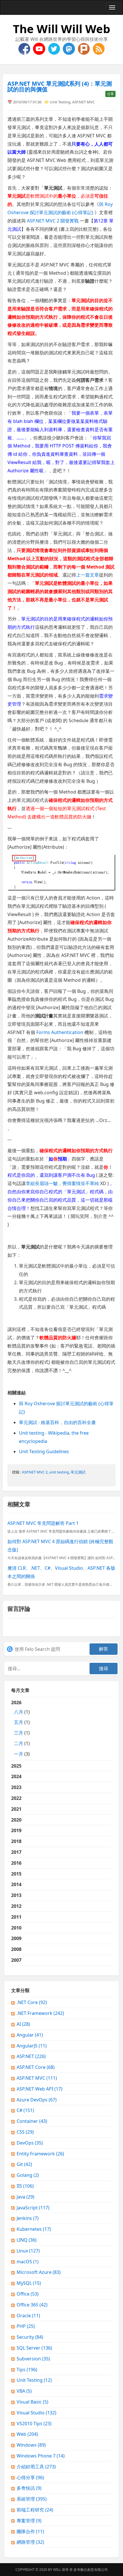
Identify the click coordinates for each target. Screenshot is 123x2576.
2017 (16, 1852)
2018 (16, 1841)
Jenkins (28, 2218)
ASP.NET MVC (83, 102)
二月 (19, 1743)
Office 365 (32, 2305)
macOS (28, 2262)
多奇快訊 (29, 2488)
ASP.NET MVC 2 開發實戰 (53, 221)
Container (32, 2121)
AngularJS (32, 2046)
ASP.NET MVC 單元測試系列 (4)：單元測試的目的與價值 (60, 86)
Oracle (28, 2316)
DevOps (30, 2143)
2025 (16, 1766)
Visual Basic (32, 2402)
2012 (16, 1906)
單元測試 (78, 1472)
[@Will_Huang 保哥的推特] (55, 48)
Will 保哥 (61, 2570)
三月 (19, 1733)
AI (23, 2024)
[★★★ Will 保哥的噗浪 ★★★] (84, 48)
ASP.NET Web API (39, 2089)
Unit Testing (60, 102)
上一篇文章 (88, 575)
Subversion (33, 2359)
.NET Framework (40, 2013)
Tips (27, 2370)
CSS (25, 2132)
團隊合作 (30, 2531)
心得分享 (30, 2477)
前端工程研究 (35, 2510)
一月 (19, 1754)
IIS (25, 2186)
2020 (16, 1820)
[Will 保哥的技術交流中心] (25, 48)
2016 (16, 1863)
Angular (30, 2035)
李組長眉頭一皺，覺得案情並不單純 (62, 1183)
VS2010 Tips (34, 2424)
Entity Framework (40, 2154)
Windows (31, 2445)
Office (28, 2294)
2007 (16, 1960)
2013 (16, 1895)
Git (24, 2164)
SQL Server (34, 2348)
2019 (16, 1830)
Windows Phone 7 (41, 2456)
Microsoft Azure (39, 2272)
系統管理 (32, 2499)
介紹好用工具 (36, 2467)
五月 (19, 1722)
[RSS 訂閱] (99, 48)
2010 (16, 1928)
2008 (16, 1949)
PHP (26, 2326)
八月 (19, 1712)
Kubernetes (34, 2229)
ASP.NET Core (36, 2067)
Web (27, 2434)
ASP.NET (31, 2056)
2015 (16, 1874)
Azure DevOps (37, 2100)
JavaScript (33, 2208)
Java (25, 2197)
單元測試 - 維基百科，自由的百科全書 (57, 1422)
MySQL (29, 2283)
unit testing (59, 1472)
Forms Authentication (60, 1032)
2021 (16, 1809)
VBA (24, 2391)
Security (30, 2337)
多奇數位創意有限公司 (91, 2570)
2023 (16, 1787)
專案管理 (29, 2521)
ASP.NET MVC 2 (35, 1472)
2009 (16, 1938)
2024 (16, 1776)
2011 (16, 1917)
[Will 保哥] (40, 48)
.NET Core (32, 2002)
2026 (20, 1728)
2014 (16, 1884)
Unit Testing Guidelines (44, 1451)
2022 (16, 1798)
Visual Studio (36, 2413)
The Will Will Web (61, 29)
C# (25, 2110)
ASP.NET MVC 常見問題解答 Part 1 (43, 1523)
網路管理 (30, 2542)
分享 (110, 94)
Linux (28, 2251)
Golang (28, 2175)
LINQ (27, 2240)
